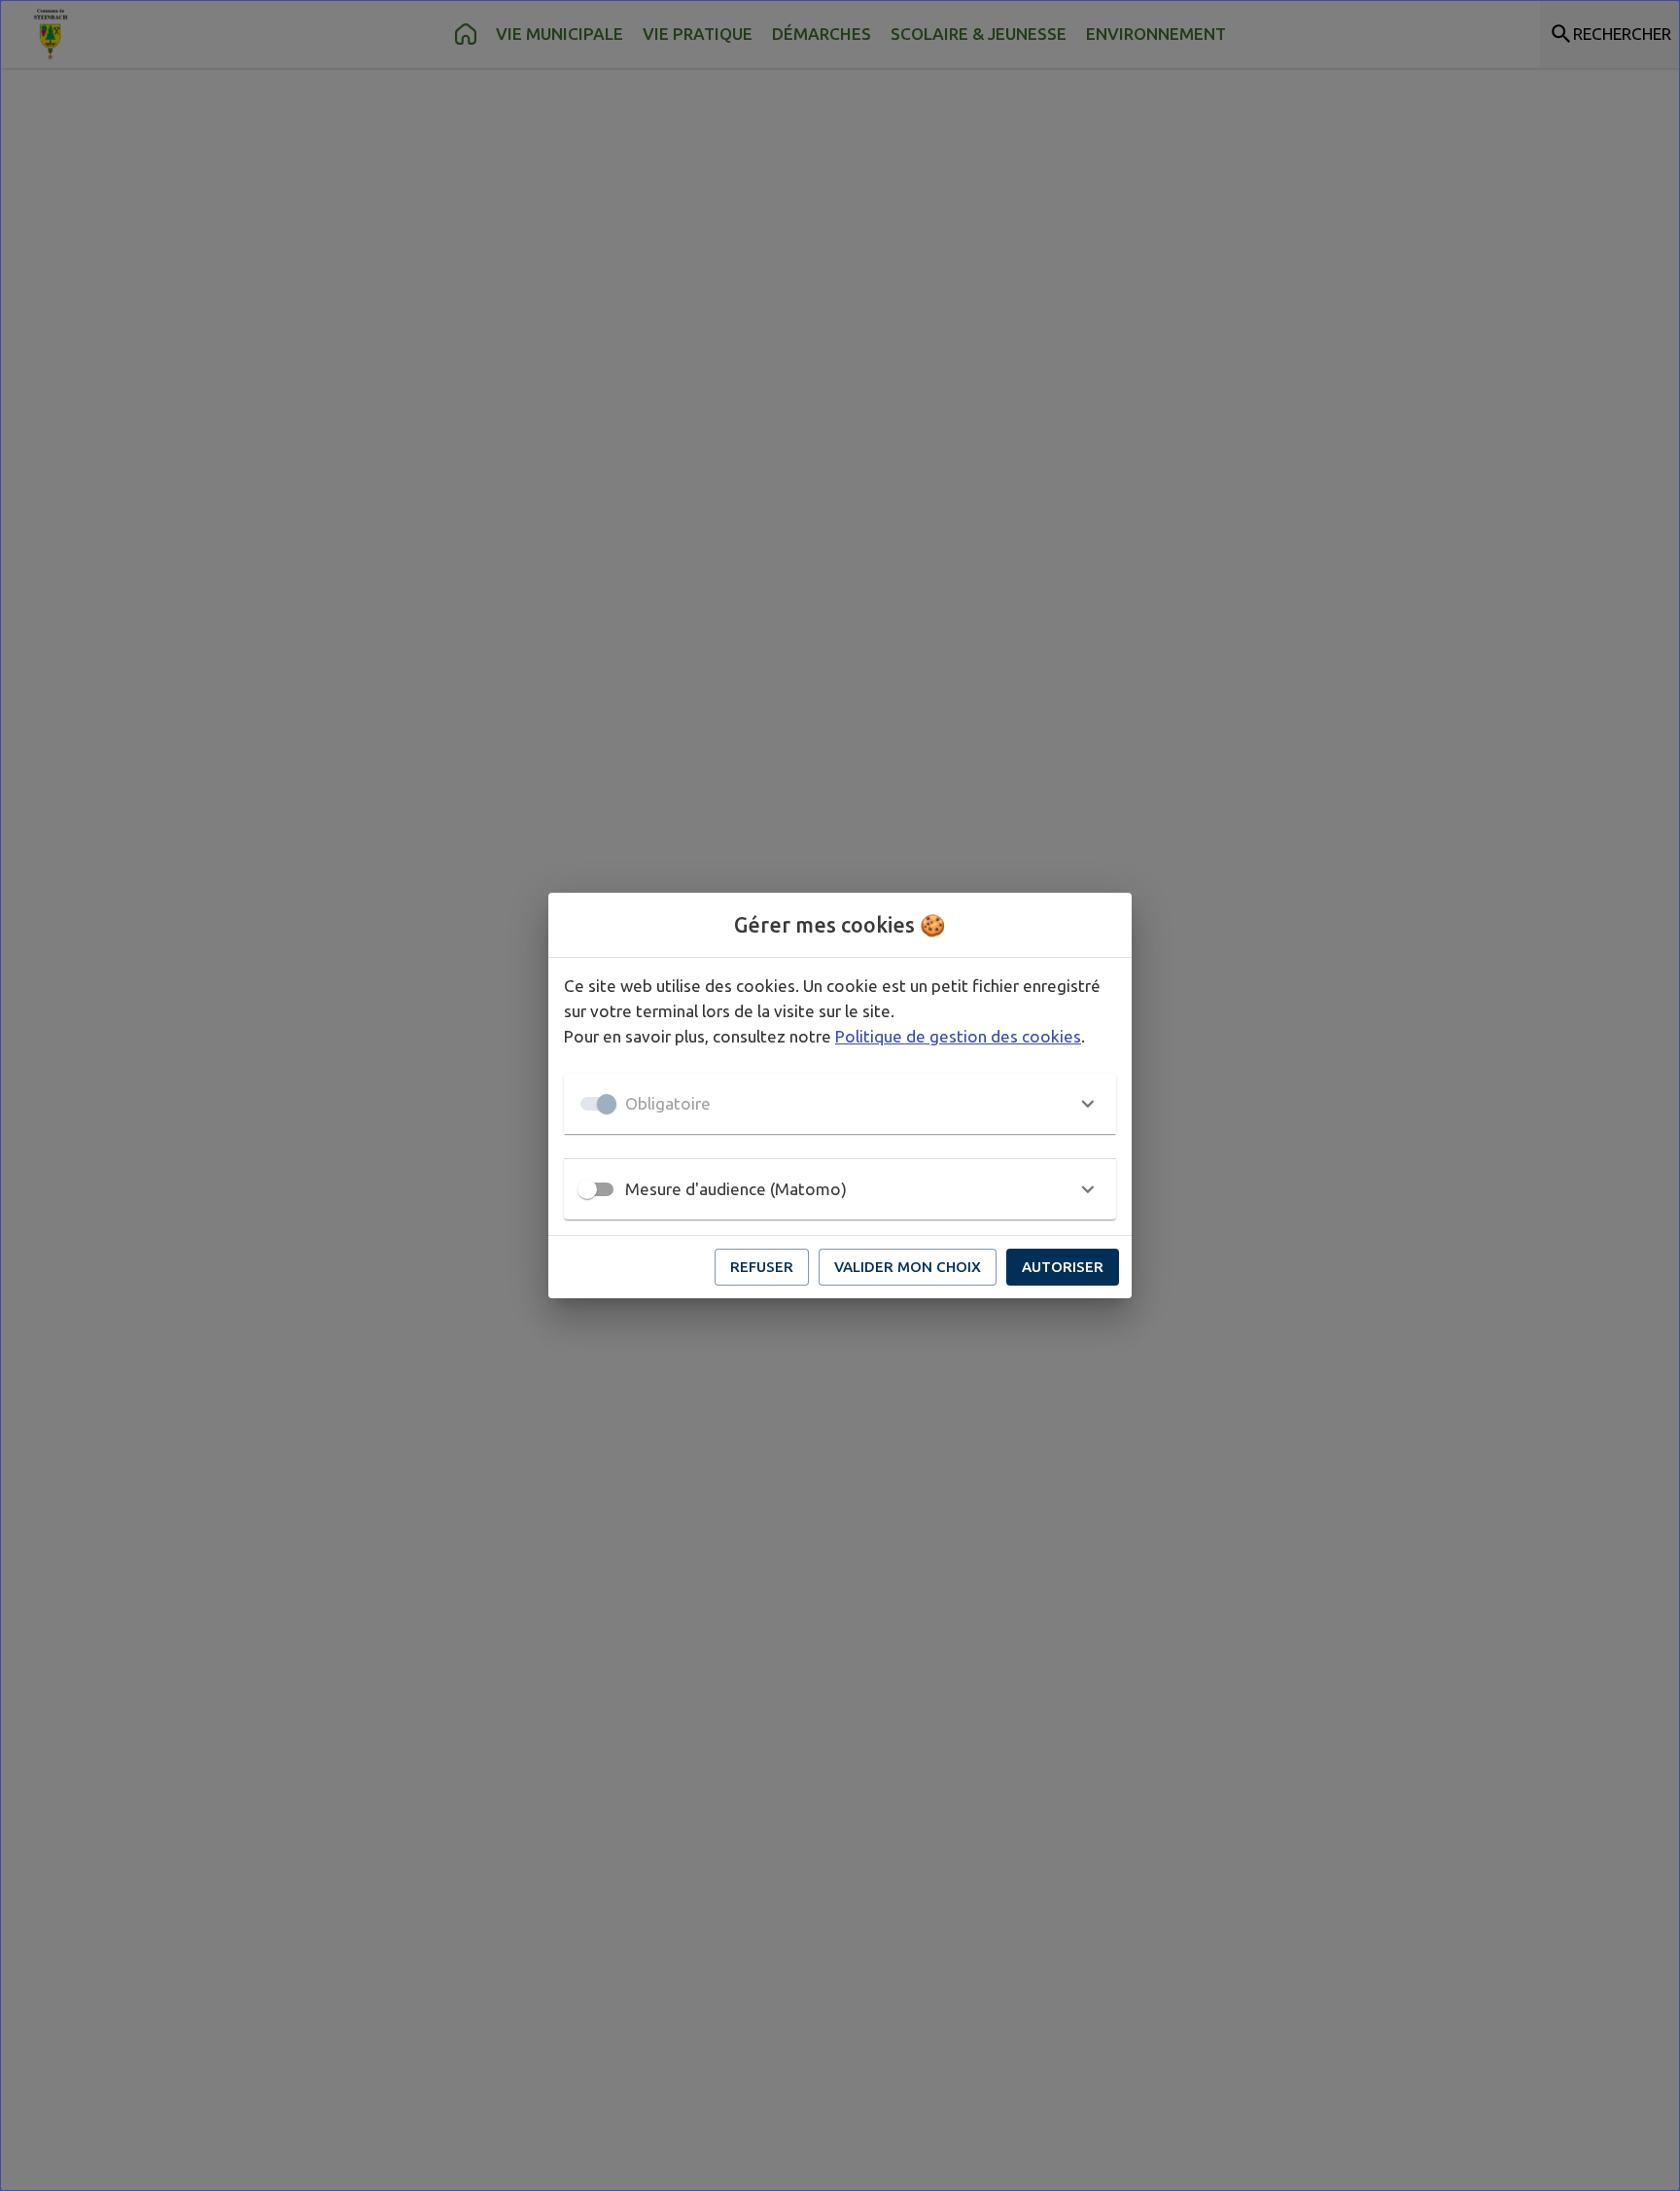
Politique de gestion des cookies (958, 1036)
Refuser (762, 1267)
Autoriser (1063, 1267)
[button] (840, 1104)
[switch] (587, 1189)
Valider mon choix (908, 1267)
